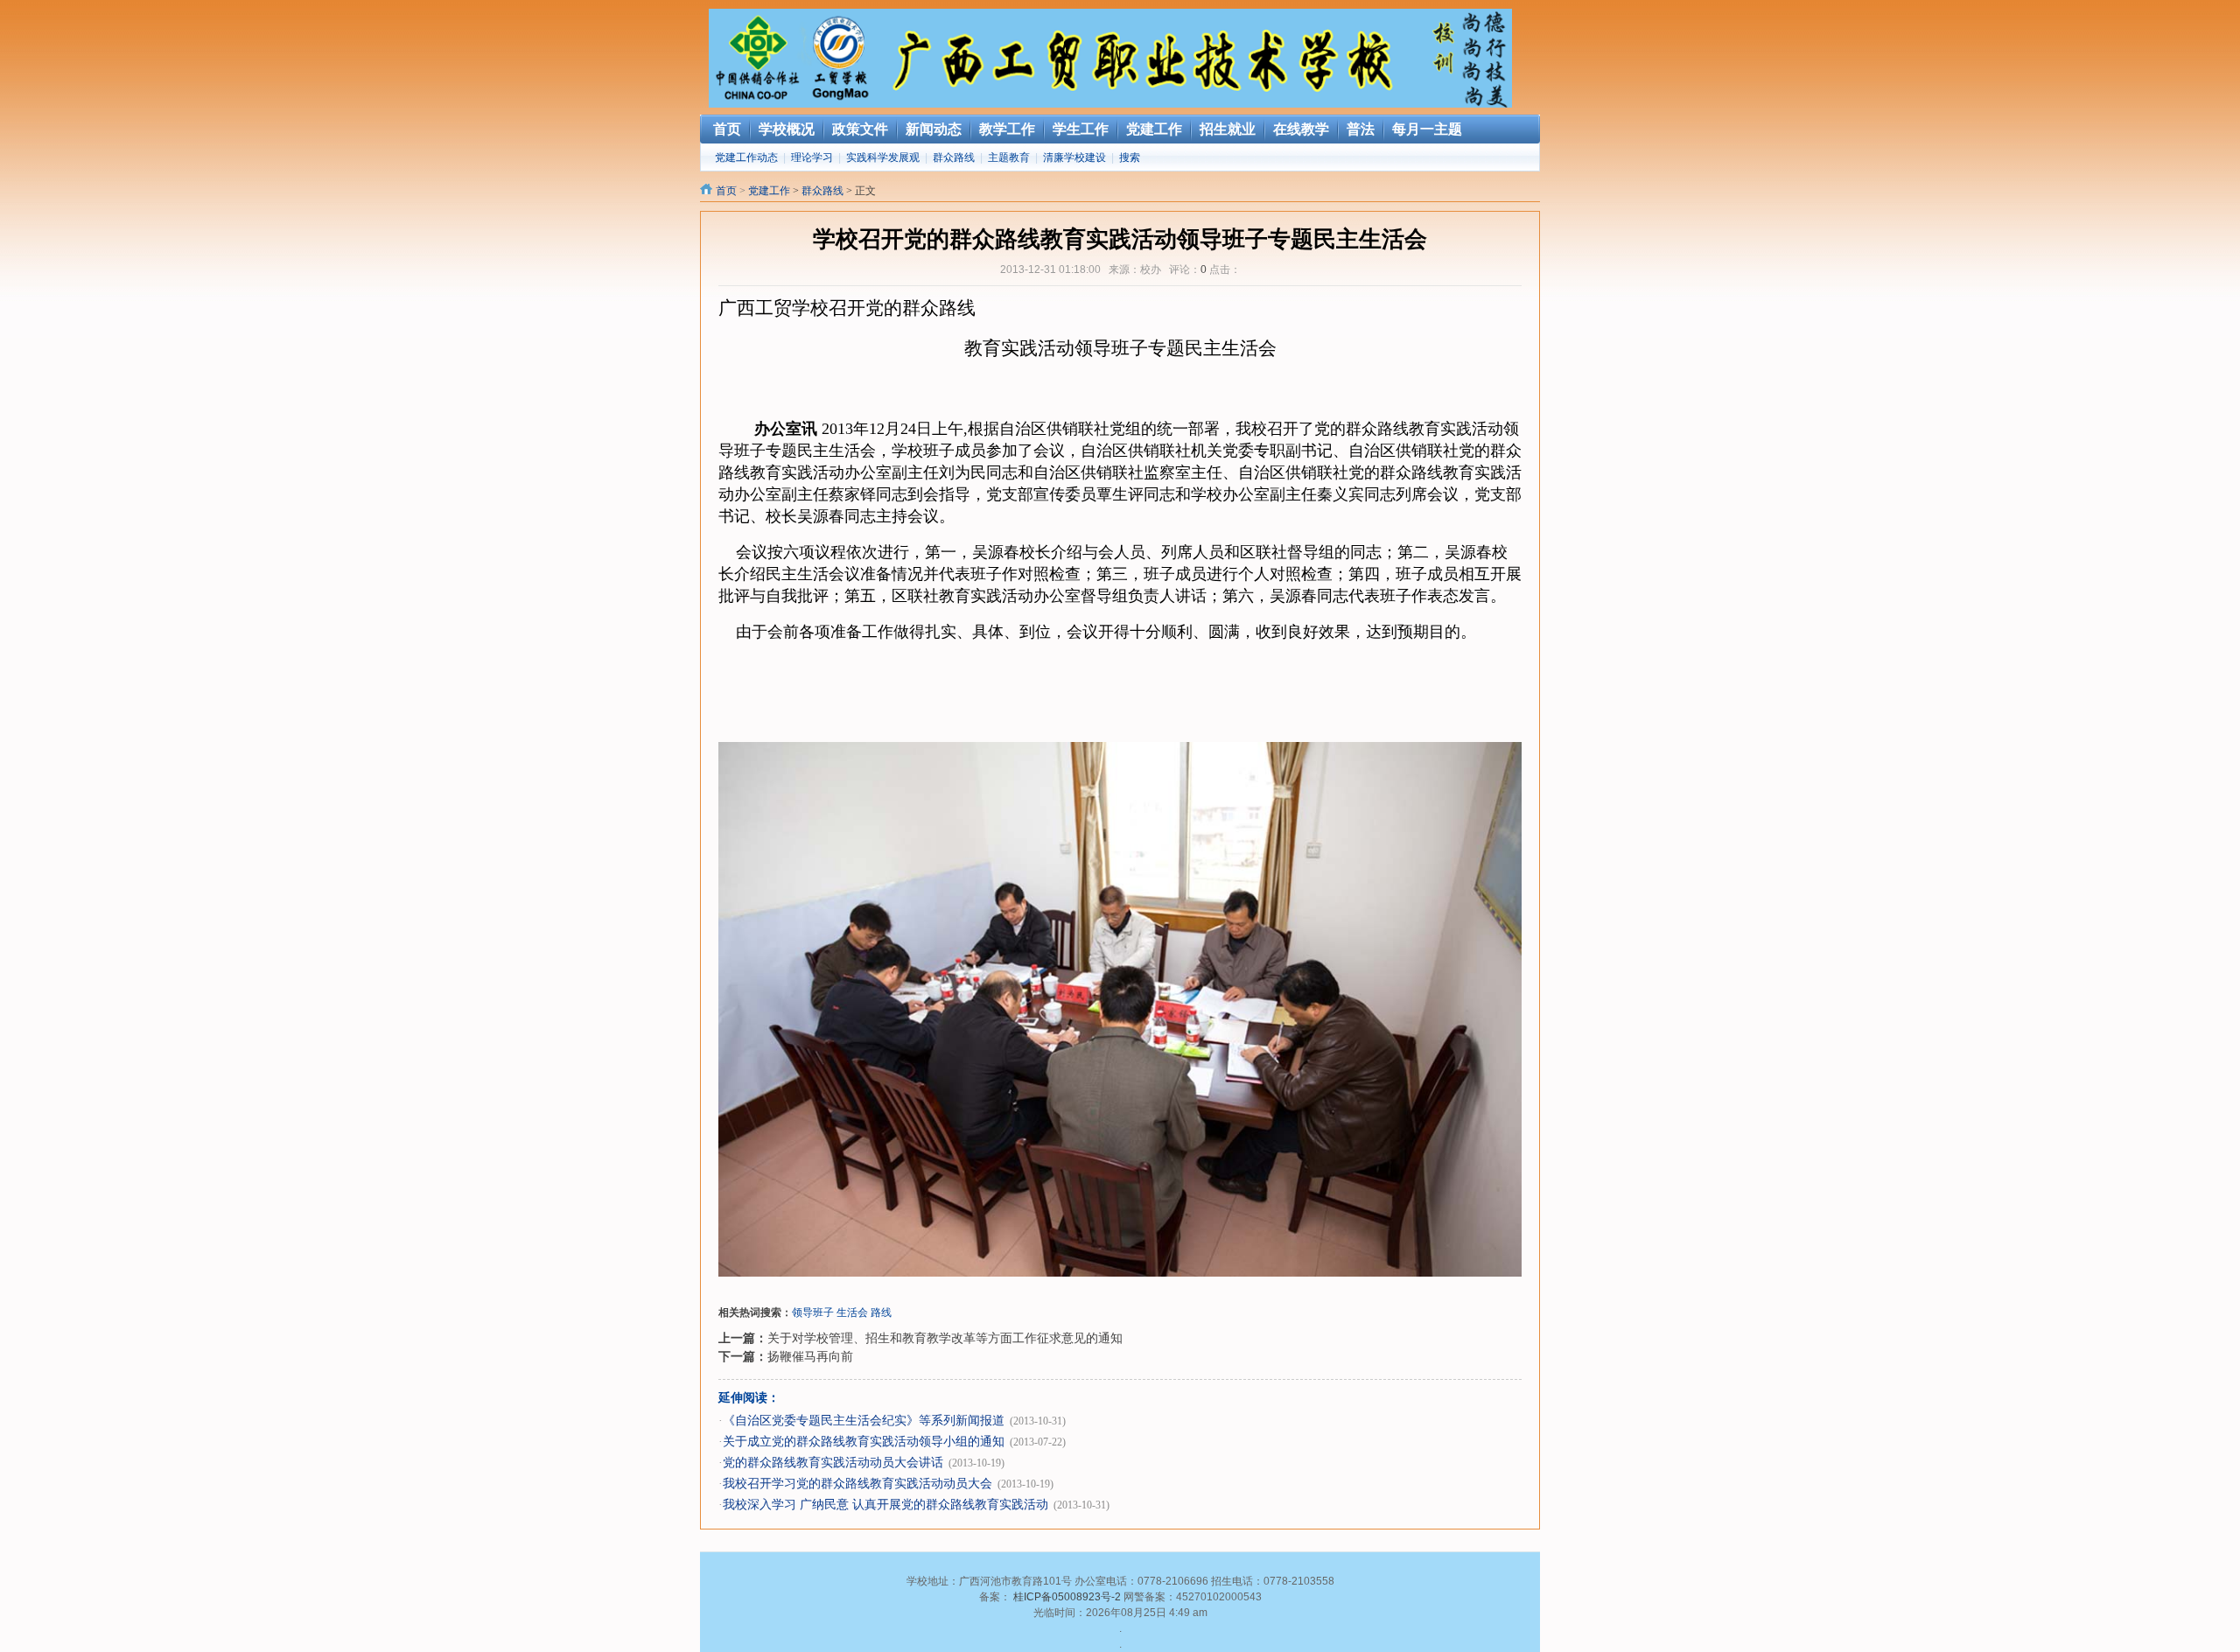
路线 (881, 1312)
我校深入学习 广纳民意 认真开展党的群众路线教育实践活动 (885, 1505)
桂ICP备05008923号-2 (1067, 1597)
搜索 (1130, 157)
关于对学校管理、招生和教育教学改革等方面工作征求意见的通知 (945, 1338)
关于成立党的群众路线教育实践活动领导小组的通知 (864, 1442)
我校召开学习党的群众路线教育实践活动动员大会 (857, 1484)
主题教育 (1009, 157)
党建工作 (769, 191)
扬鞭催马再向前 (810, 1356)
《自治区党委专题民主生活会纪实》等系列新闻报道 (864, 1421)
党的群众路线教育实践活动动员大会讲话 (833, 1463)
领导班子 (813, 1312)
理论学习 (812, 157)
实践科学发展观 (883, 157)
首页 (726, 191)
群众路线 (954, 157)
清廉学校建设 (1074, 157)
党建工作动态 (746, 157)
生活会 (852, 1312)
